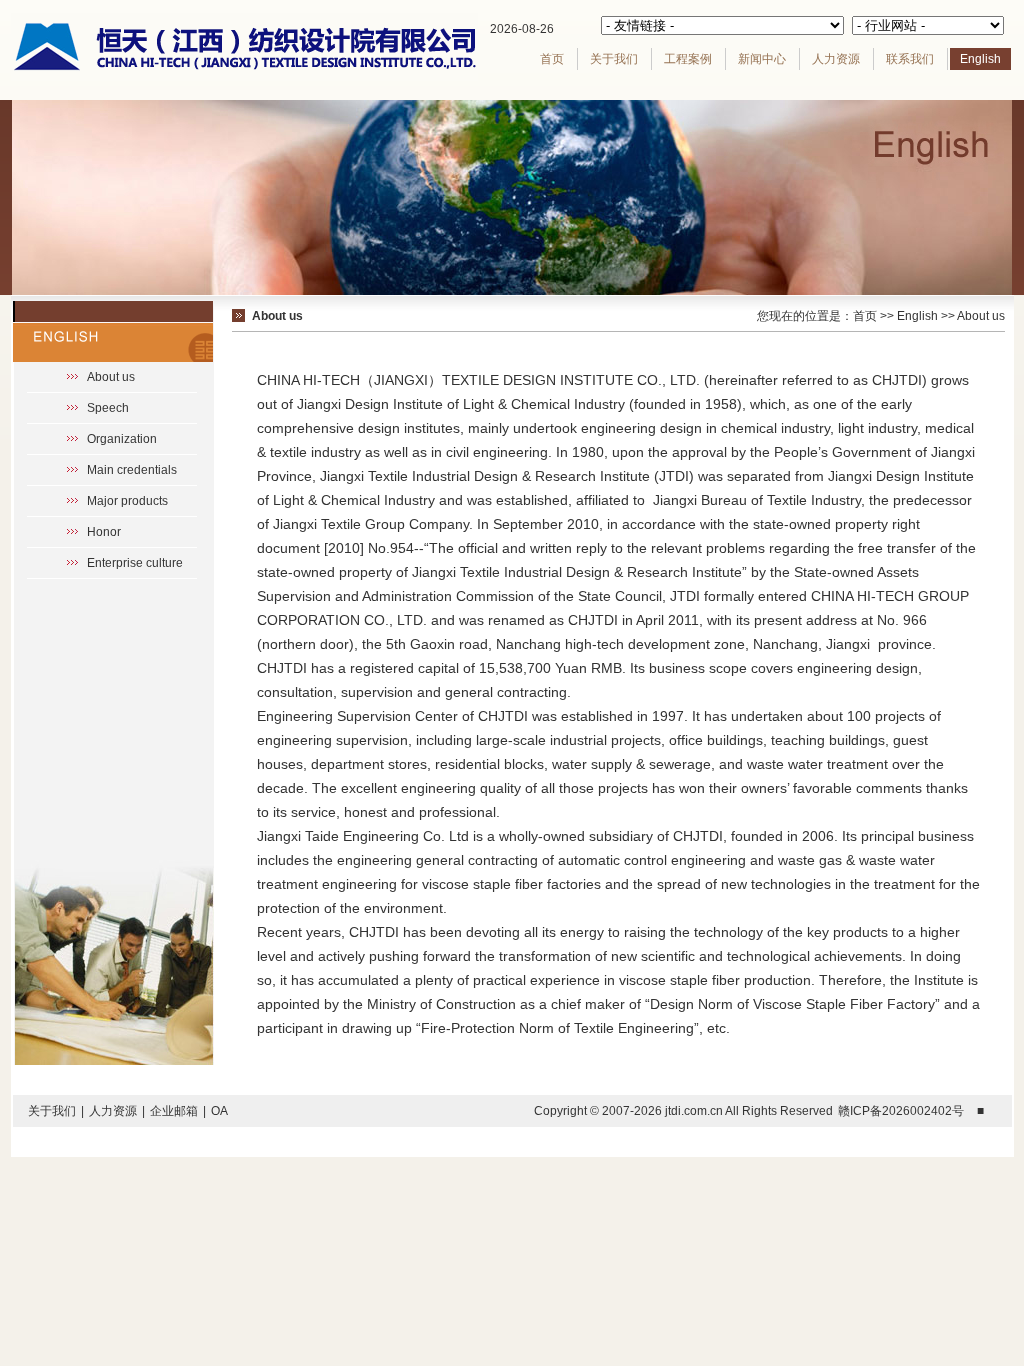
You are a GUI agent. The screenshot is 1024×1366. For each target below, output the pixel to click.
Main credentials (132, 470)
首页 (552, 59)
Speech (108, 408)
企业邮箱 (174, 1111)
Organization (122, 439)
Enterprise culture (135, 563)
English (980, 59)
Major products (127, 501)
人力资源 (836, 59)
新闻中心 (762, 59)
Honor (104, 532)
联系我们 (910, 59)
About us (111, 377)
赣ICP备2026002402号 (901, 1111)
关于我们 (614, 59)
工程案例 (688, 59)
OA (219, 1111)
